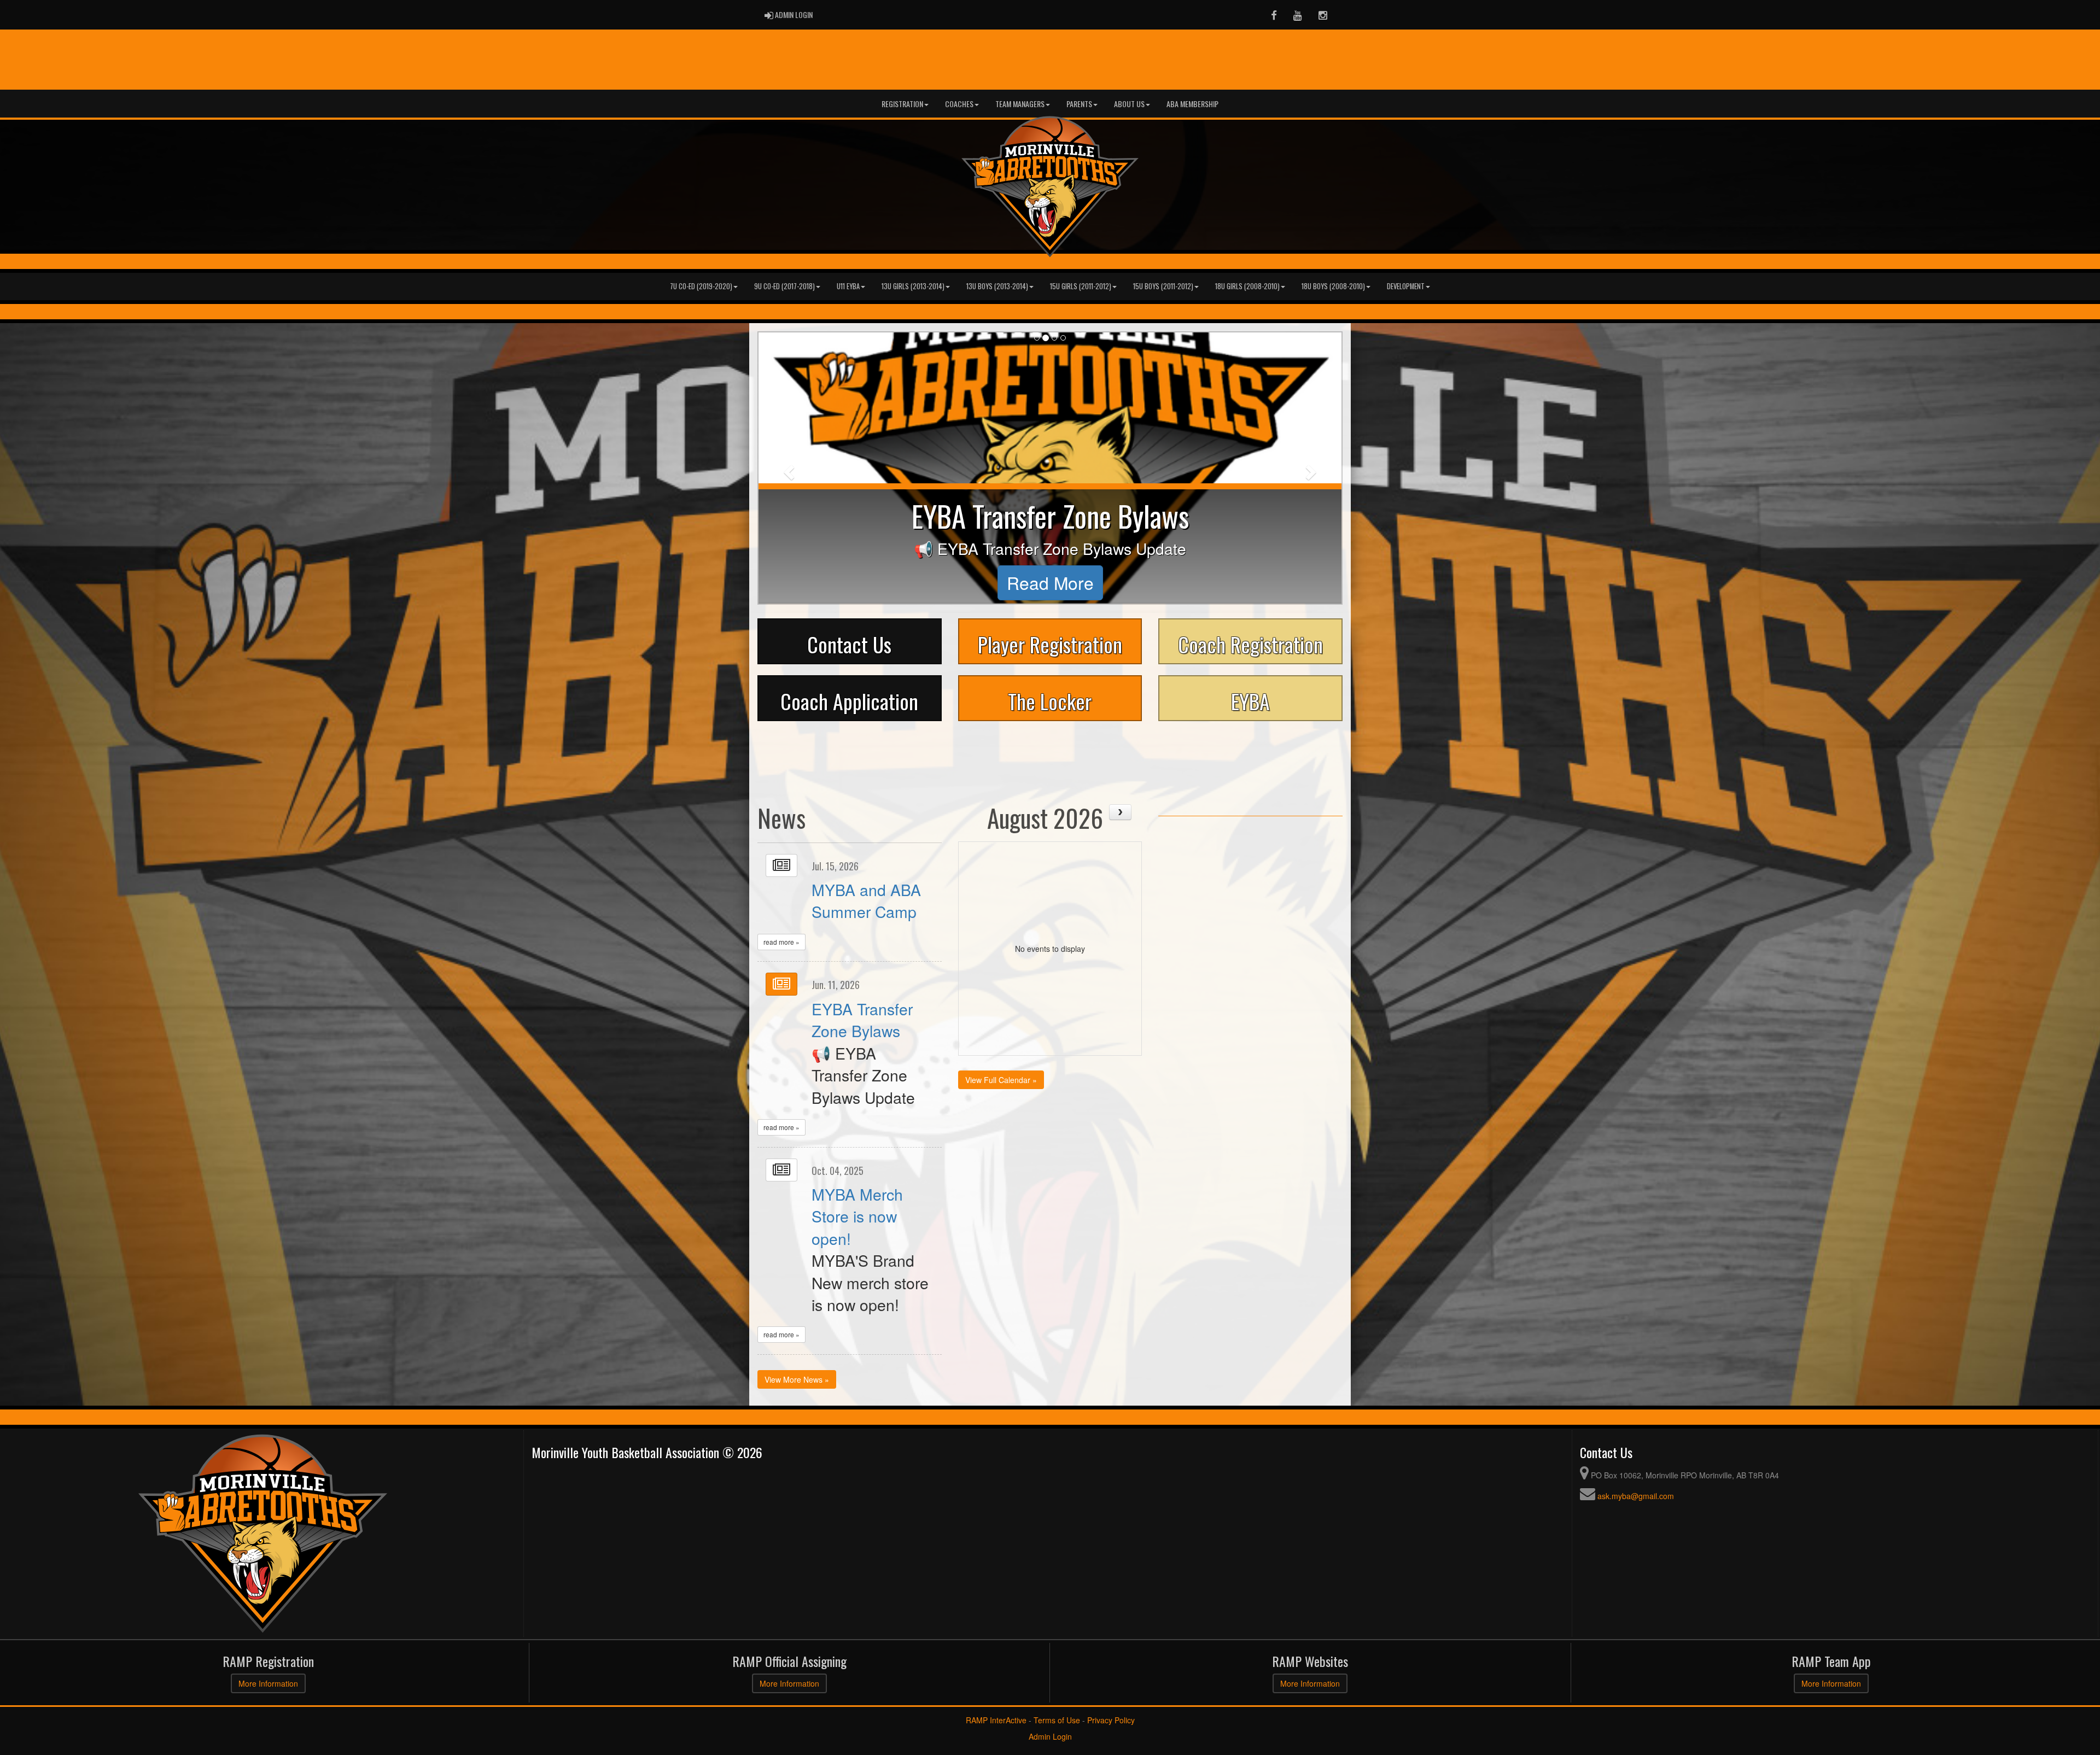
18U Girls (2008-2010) (1247, 286)
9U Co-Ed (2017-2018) (784, 286)
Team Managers (1020, 104)
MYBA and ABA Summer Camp (866, 900)
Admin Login (1050, 1736)
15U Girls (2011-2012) (1081, 286)
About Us (1129, 104)
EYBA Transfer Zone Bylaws (862, 1019)
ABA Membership (1192, 104)
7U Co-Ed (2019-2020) (701, 286)
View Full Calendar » (1001, 1080)
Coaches (959, 104)
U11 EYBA (848, 286)
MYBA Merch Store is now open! (857, 1216)
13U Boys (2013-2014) (997, 286)
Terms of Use (1057, 1720)
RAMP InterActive (996, 1720)
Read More (1050, 583)
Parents (1079, 104)
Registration (902, 104)
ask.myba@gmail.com (1636, 1496)
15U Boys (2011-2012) (1163, 286)
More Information (268, 1683)
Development (1406, 286)
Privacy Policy (1111, 1720)
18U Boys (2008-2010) (1333, 286)
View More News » (797, 1379)
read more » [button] (781, 942)
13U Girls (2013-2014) (913, 286)
